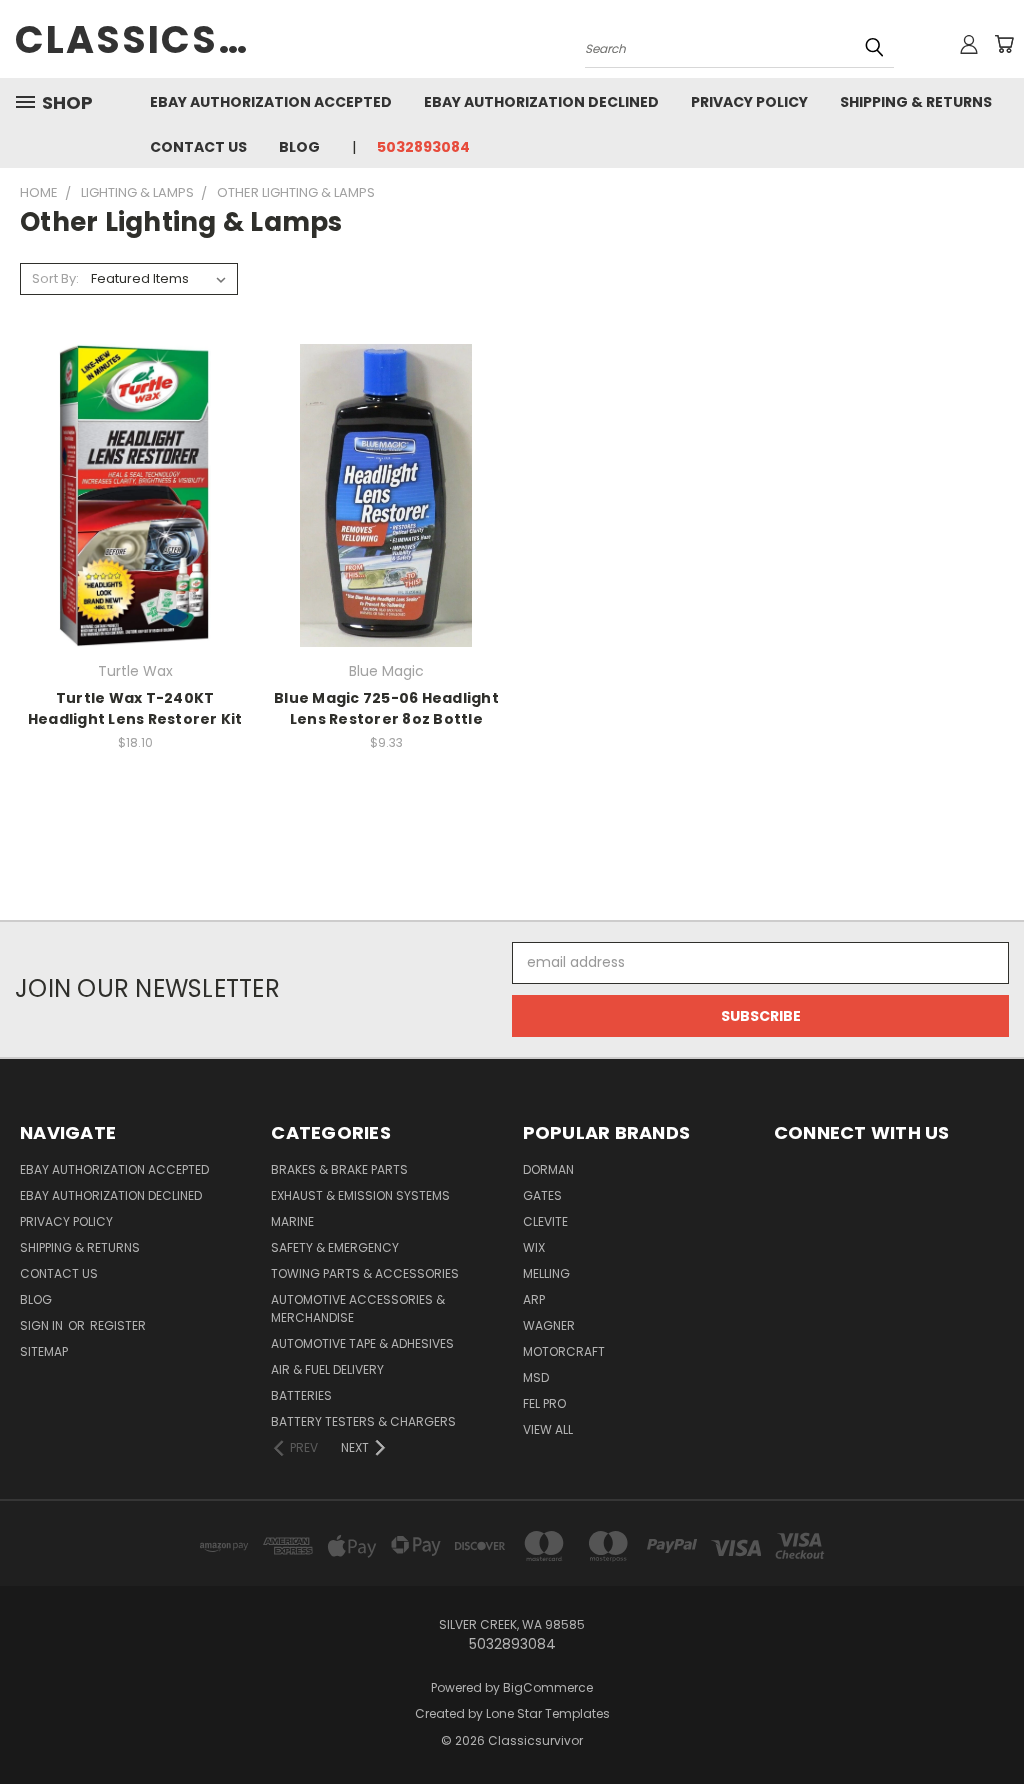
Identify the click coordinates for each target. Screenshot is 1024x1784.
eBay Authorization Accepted (271, 102)
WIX (534, 1247)
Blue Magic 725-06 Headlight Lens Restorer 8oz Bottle (386, 708)
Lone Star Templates (548, 1713)
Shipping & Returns (916, 102)
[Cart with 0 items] (1004, 44)
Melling (546, 1273)
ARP (534, 1299)
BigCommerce (548, 1687)
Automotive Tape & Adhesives (362, 1343)
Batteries (301, 1395)
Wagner (549, 1325)
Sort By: (55, 278)
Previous (993, 1721)
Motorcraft (564, 1351)
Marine (292, 1221)
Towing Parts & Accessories (365, 1273)
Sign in (43, 1325)
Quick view (135, 454)
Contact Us (198, 147)
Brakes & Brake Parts (339, 1169)
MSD (536, 1377)
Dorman (548, 1169)
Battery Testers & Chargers (363, 1421)
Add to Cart (135, 530)
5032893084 (423, 147)
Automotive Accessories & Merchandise (358, 1308)
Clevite (545, 1221)
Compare (128, 493)
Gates (542, 1195)
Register (118, 1325)
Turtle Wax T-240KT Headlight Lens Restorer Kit (135, 708)
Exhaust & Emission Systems (360, 1195)
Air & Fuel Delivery (327, 1369)
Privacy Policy (749, 102)
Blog (299, 147)
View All (548, 1429)
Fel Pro (544, 1403)
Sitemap (44, 1351)
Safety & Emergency (335, 1247)
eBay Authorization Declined (541, 102)
